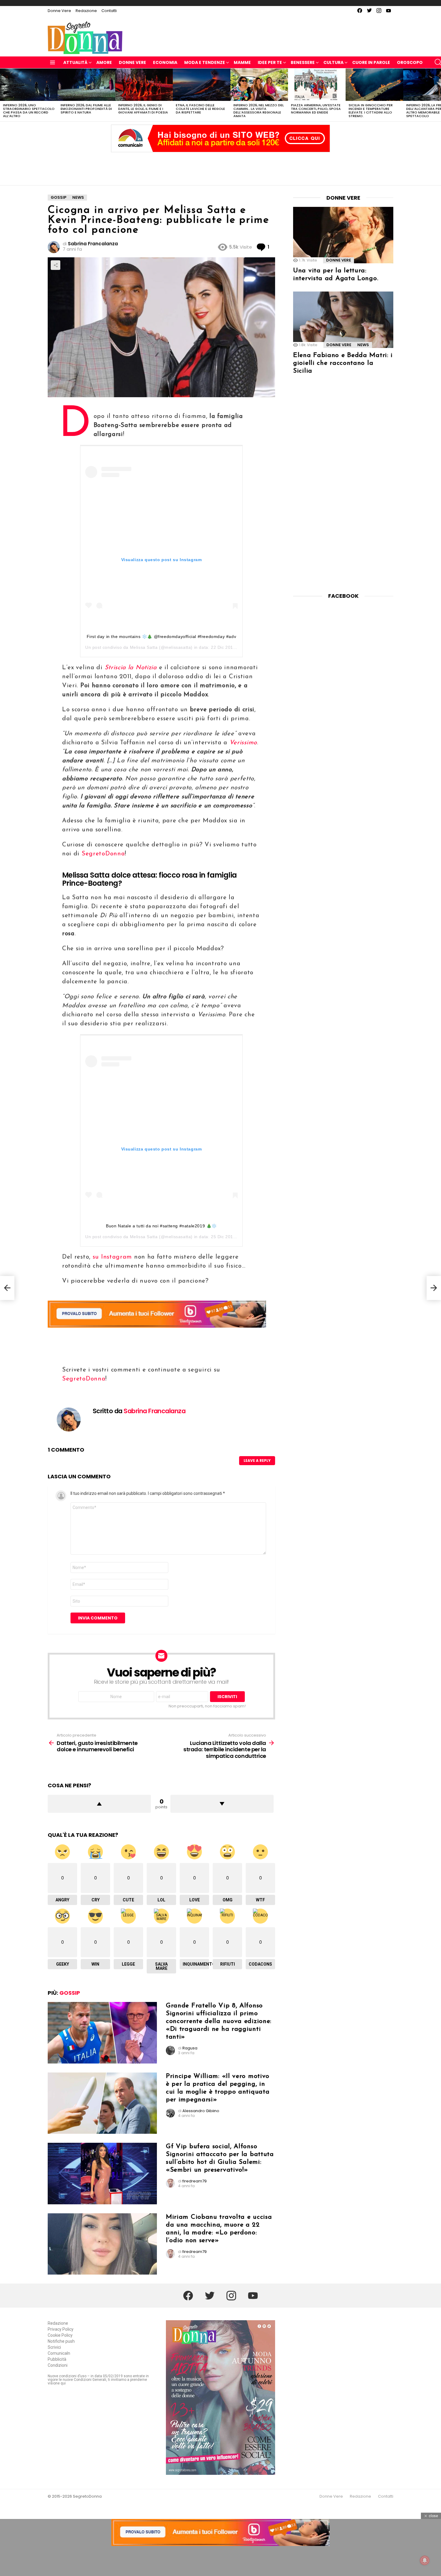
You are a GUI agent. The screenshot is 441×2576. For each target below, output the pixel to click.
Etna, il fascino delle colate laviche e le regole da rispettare (200, 109)
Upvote (99, 1804)
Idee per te (270, 62)
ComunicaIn (59, 2353)
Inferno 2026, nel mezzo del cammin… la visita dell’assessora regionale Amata (259, 110)
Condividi (55, 265)
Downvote (222, 1804)
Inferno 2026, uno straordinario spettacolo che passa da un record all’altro (29, 110)
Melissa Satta (144, 647)
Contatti (109, 11)
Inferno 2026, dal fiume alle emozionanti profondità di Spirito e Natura (86, 109)
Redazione (86, 11)
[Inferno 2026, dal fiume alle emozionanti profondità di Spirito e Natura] (86, 85)
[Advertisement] (220, 167)
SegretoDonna (103, 854)
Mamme (242, 62)
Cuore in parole (371, 62)
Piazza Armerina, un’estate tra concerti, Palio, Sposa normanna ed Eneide (316, 109)
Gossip (70, 1993)
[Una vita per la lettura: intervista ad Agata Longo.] (343, 235)
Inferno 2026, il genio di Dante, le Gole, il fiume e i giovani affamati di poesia (143, 109)
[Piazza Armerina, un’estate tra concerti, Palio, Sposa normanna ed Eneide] (317, 85)
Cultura (333, 62)
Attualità (75, 62)
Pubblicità (57, 2359)
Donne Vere (59, 11)
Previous (3, 95)
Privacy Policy (61, 2329)
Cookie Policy (60, 2335)
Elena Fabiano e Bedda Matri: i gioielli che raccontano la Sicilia (343, 363)
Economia (165, 62)
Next (438, 95)
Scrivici (54, 2347)
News (363, 345)
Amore (104, 62)
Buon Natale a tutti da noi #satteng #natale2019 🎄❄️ (161, 1226)
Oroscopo (410, 62)
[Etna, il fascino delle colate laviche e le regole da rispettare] (202, 85)
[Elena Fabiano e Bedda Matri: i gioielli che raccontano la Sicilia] (343, 320)
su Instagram (112, 1257)
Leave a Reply (257, 1460)
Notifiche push (61, 2341)
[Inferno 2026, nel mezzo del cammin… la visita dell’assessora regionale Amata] (259, 85)
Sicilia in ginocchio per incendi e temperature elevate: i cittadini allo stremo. (371, 110)
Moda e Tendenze (205, 62)
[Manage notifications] (425, 2560)
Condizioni (58, 2365)
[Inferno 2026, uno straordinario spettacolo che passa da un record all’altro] (29, 85)
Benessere (303, 62)
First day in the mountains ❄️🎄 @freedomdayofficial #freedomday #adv (162, 636)
